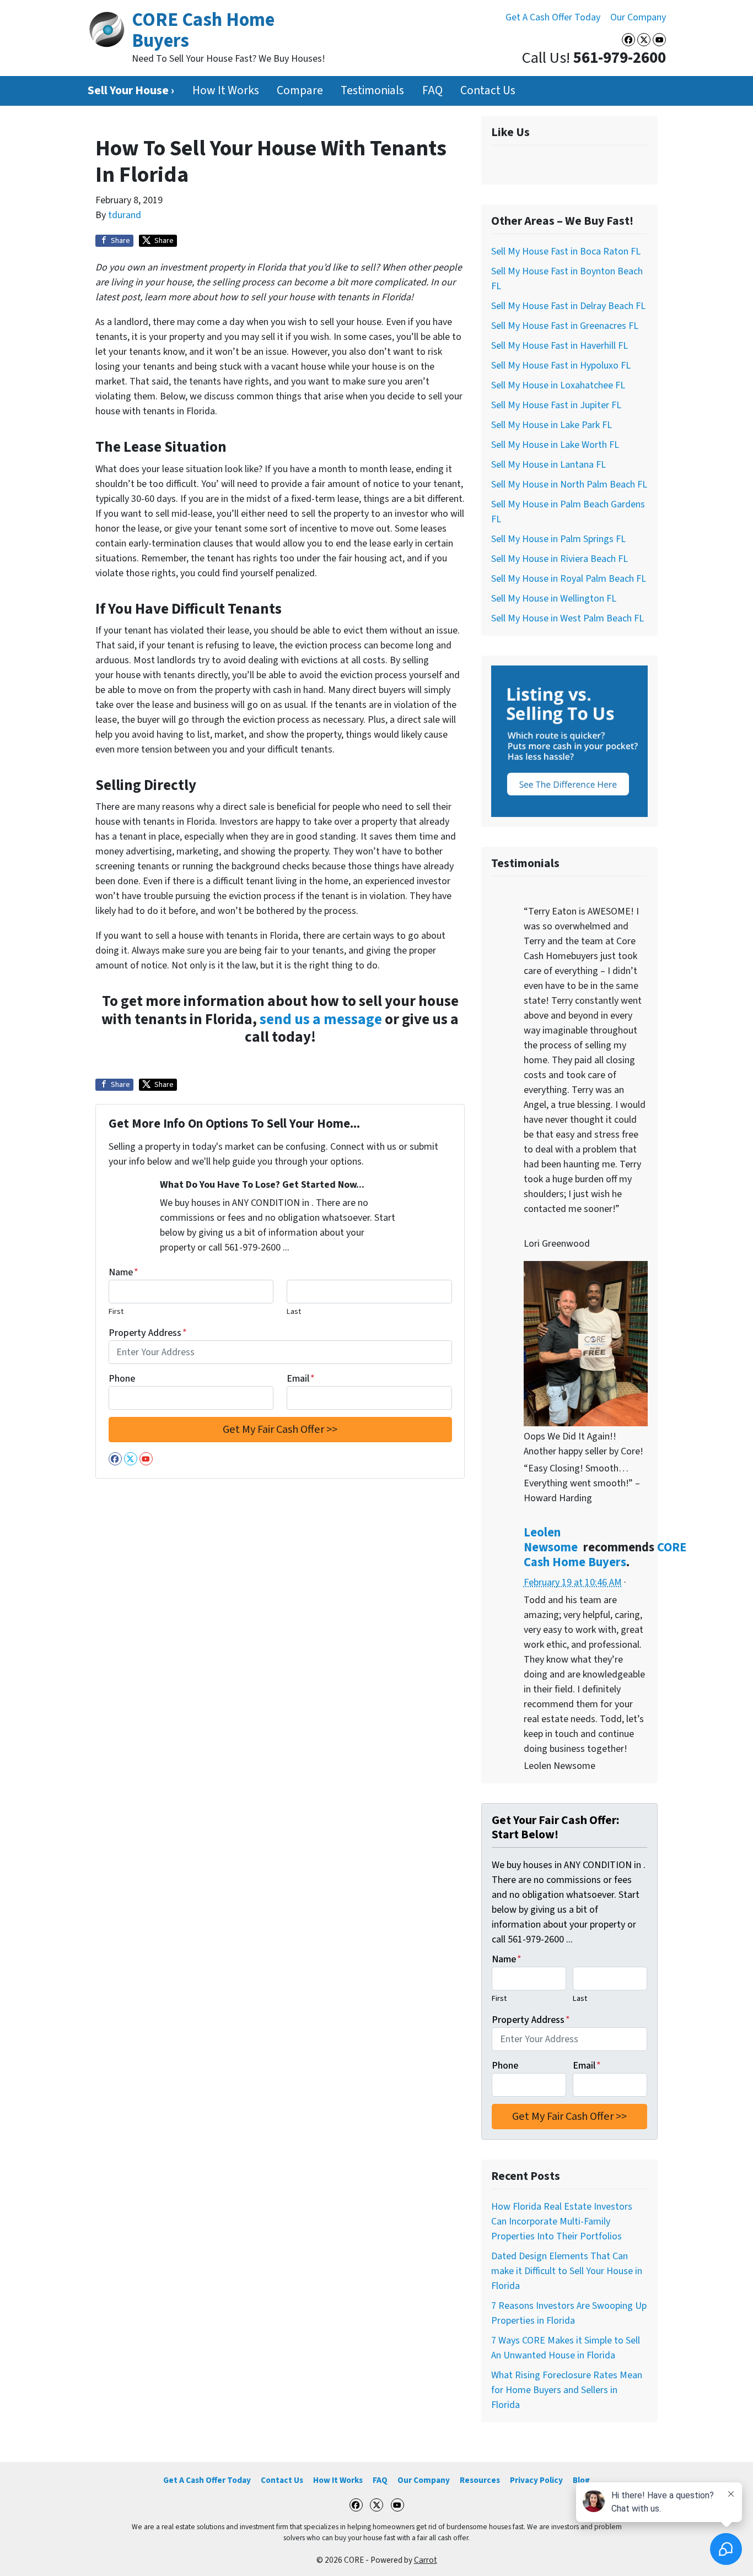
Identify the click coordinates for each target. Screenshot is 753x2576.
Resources (480, 2480)
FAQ (432, 91)
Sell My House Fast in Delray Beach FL (568, 306)
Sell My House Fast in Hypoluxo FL (561, 366)
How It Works (226, 91)
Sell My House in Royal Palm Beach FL (569, 579)
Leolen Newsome (551, 1540)
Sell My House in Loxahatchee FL (558, 385)
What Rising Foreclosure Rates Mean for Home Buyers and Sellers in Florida (567, 2390)
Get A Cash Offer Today (553, 17)
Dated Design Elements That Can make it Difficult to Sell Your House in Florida (567, 2271)
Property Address (148, 1333)
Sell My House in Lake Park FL (552, 425)
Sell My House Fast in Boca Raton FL (566, 251)
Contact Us (488, 91)
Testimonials (372, 91)
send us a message (321, 1019)
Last (294, 1311)
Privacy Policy (536, 2480)
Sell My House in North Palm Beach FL (569, 485)
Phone (122, 1379)
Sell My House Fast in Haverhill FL (560, 346)
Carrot (426, 2560)
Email (301, 1379)
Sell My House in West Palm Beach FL (568, 618)
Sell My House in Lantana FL (548, 465)
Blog (581, 2480)
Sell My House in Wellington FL (554, 599)
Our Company (638, 17)
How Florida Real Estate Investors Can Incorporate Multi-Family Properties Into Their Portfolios (562, 2221)
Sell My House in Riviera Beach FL (560, 559)
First (116, 1311)
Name (123, 1272)
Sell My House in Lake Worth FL (555, 445)
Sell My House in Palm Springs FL (558, 539)
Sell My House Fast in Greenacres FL (565, 326)
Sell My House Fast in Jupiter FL (556, 405)
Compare (300, 91)
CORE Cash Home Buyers (605, 1555)
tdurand (125, 215)
